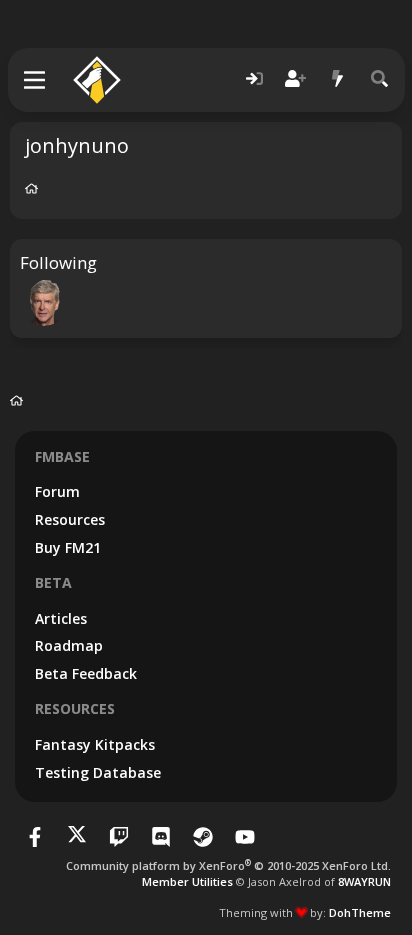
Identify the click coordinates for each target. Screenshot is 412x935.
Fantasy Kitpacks (95, 744)
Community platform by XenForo (228, 865)
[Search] (380, 79)
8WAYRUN (364, 881)
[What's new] (338, 79)
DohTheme (360, 912)
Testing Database (98, 772)
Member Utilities (187, 881)
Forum (57, 491)
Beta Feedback (86, 673)
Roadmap (69, 645)
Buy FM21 (68, 547)
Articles (61, 618)
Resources (70, 519)
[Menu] (35, 80)
